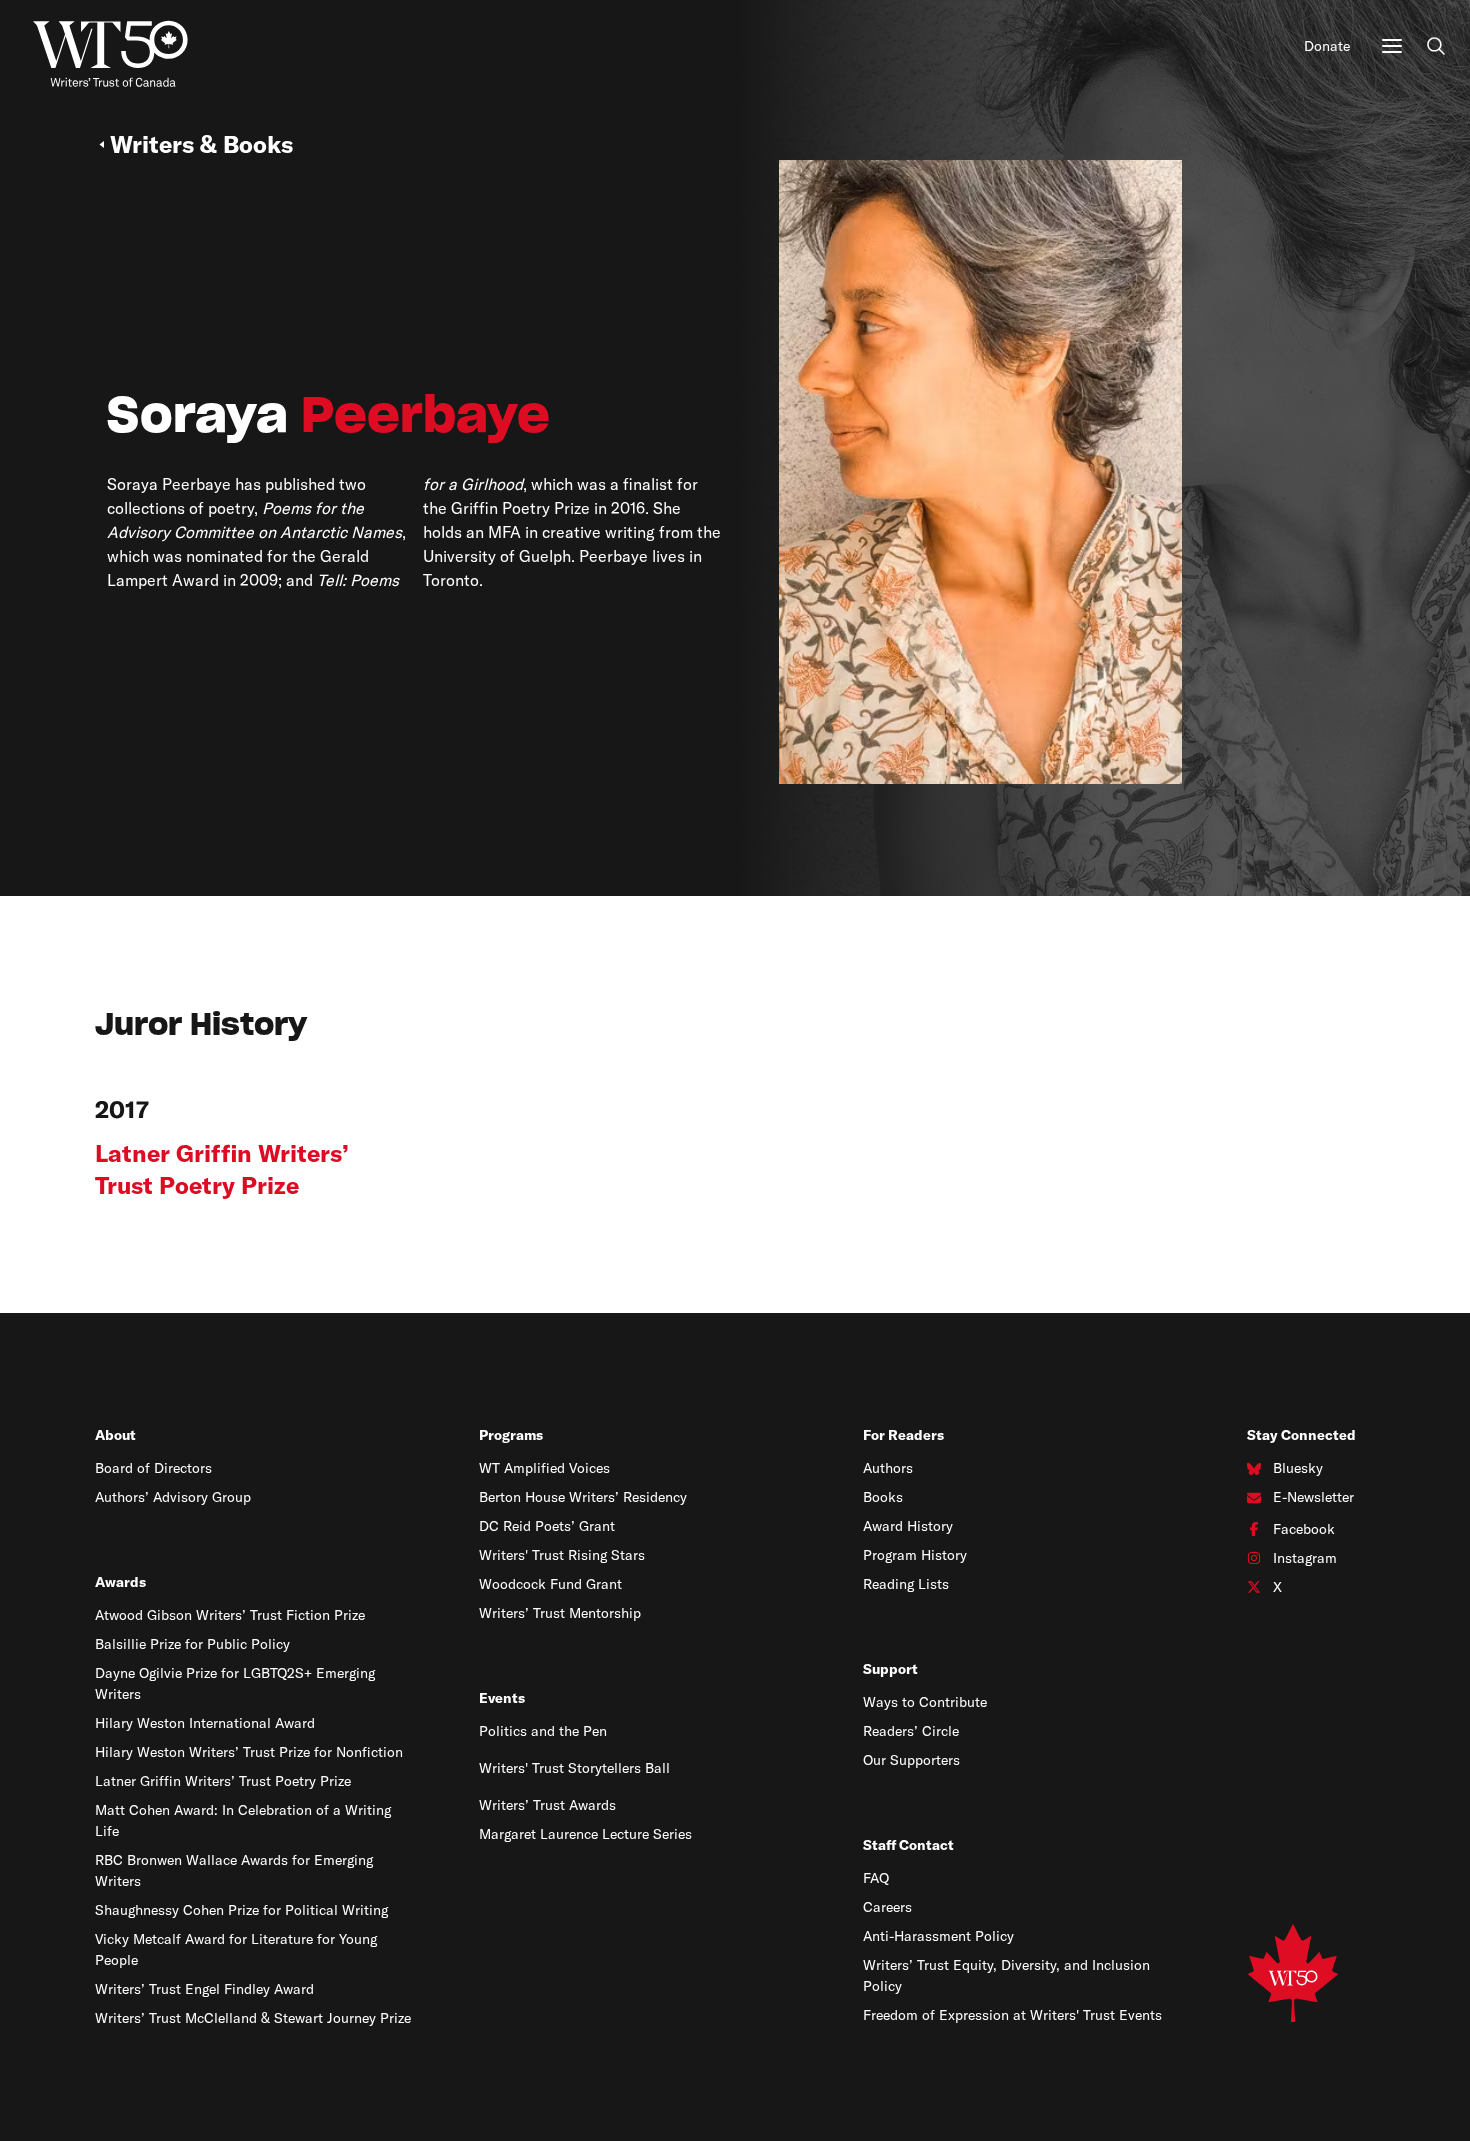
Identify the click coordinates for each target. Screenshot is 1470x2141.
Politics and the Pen (543, 1731)
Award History (908, 1526)
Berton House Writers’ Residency (583, 1497)
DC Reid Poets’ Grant (547, 1526)
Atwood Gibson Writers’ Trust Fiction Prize (230, 1615)
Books (883, 1497)
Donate (1327, 46)
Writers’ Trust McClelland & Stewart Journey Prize (253, 2018)
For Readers (903, 1435)
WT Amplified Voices (544, 1468)
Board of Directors (153, 1468)
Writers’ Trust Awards (547, 1805)
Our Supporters (911, 1760)
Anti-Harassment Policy (938, 1936)
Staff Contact (908, 1845)
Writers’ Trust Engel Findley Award (204, 1989)
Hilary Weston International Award (205, 1723)
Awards (120, 1582)
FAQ (876, 1878)
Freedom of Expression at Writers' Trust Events (1012, 2015)
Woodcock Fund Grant (550, 1584)
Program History (915, 1555)
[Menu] (1392, 46)
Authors (888, 1468)
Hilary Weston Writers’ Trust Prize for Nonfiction (249, 1752)
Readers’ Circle (911, 1731)
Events (502, 1698)
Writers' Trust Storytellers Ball (574, 1768)
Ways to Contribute (925, 1702)
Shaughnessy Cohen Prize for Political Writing (241, 1910)
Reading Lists (906, 1584)
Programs (511, 1435)
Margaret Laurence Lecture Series (585, 1834)
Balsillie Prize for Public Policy (192, 1644)
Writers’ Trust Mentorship (560, 1613)
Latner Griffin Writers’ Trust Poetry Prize (223, 1781)
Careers (887, 1907)
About (115, 1435)
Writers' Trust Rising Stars (562, 1555)
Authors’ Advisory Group (173, 1497)
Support (890, 1669)
